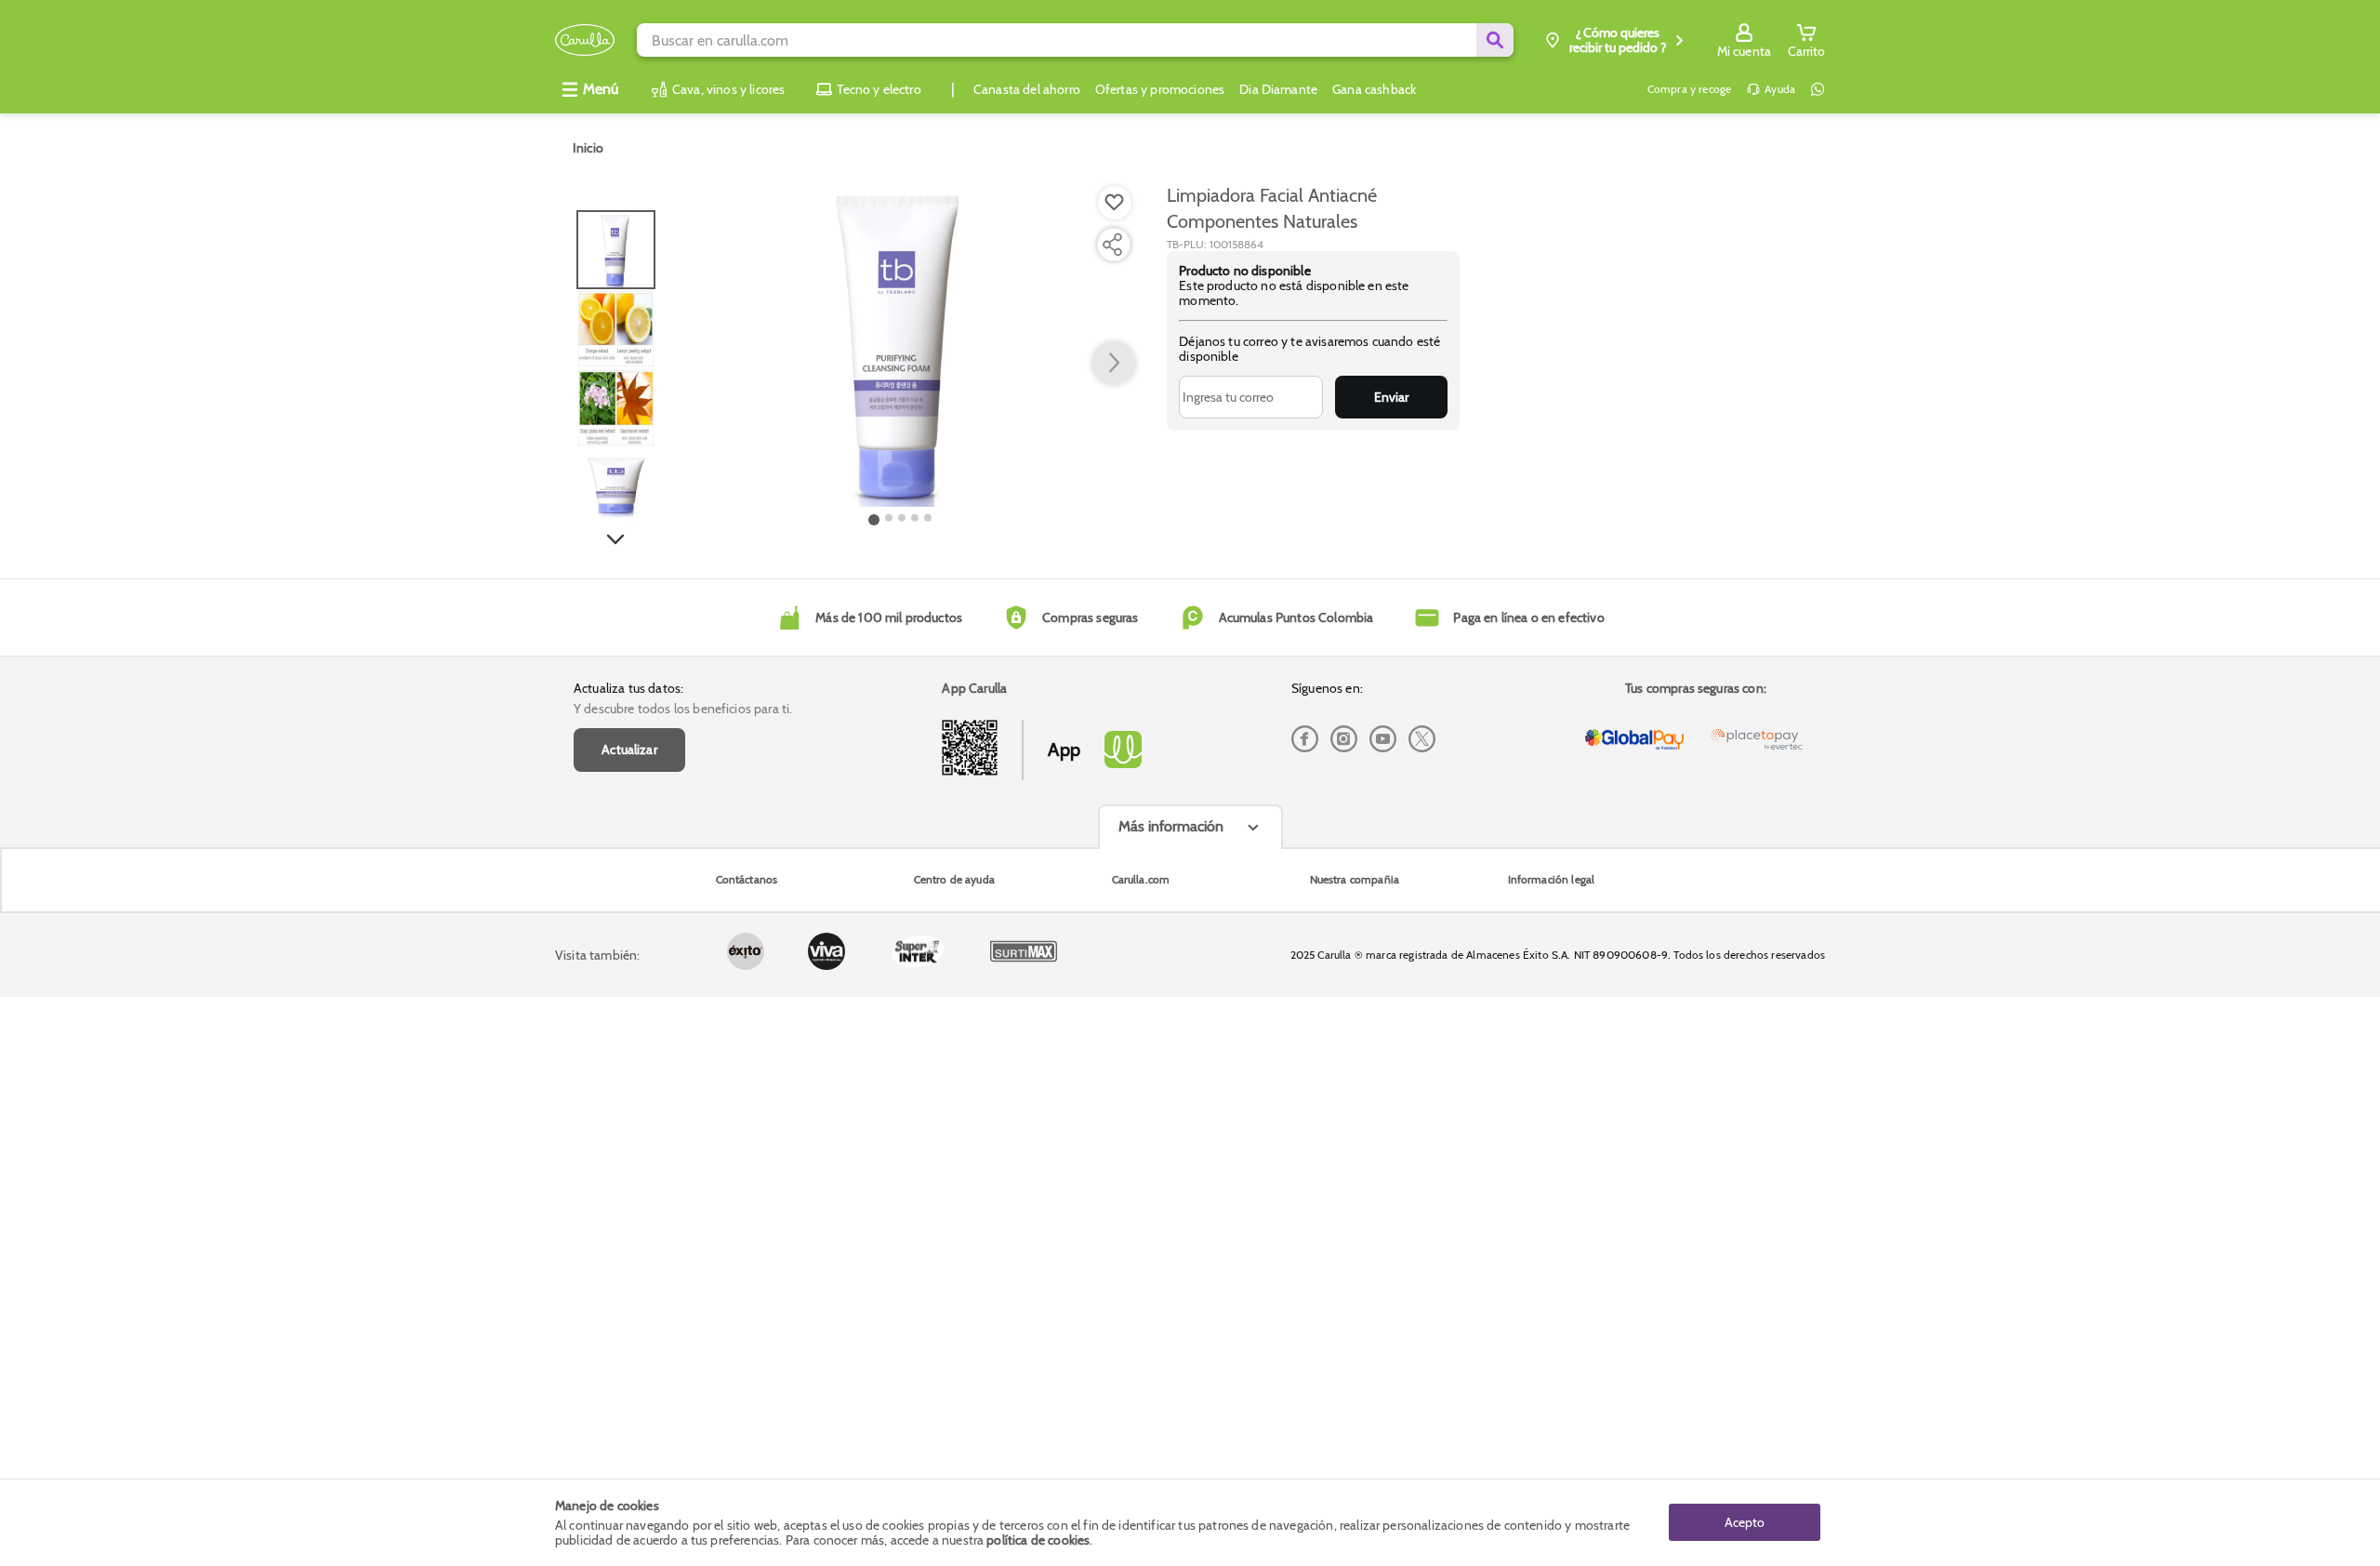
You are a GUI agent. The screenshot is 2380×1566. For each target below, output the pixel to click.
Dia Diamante (1278, 89)
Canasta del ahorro (1027, 89)
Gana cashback (1374, 89)
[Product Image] (901, 345)
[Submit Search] (1495, 40)
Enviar (1391, 397)
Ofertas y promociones (1160, 89)
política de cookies (1038, 1540)
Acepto (1745, 1522)
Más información (1171, 826)
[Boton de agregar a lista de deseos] (1115, 203)
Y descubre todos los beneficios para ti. (683, 709)
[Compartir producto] (1112, 245)
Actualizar (629, 750)
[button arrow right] (1114, 364)
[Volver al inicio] (585, 40)
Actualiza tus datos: (628, 688)
